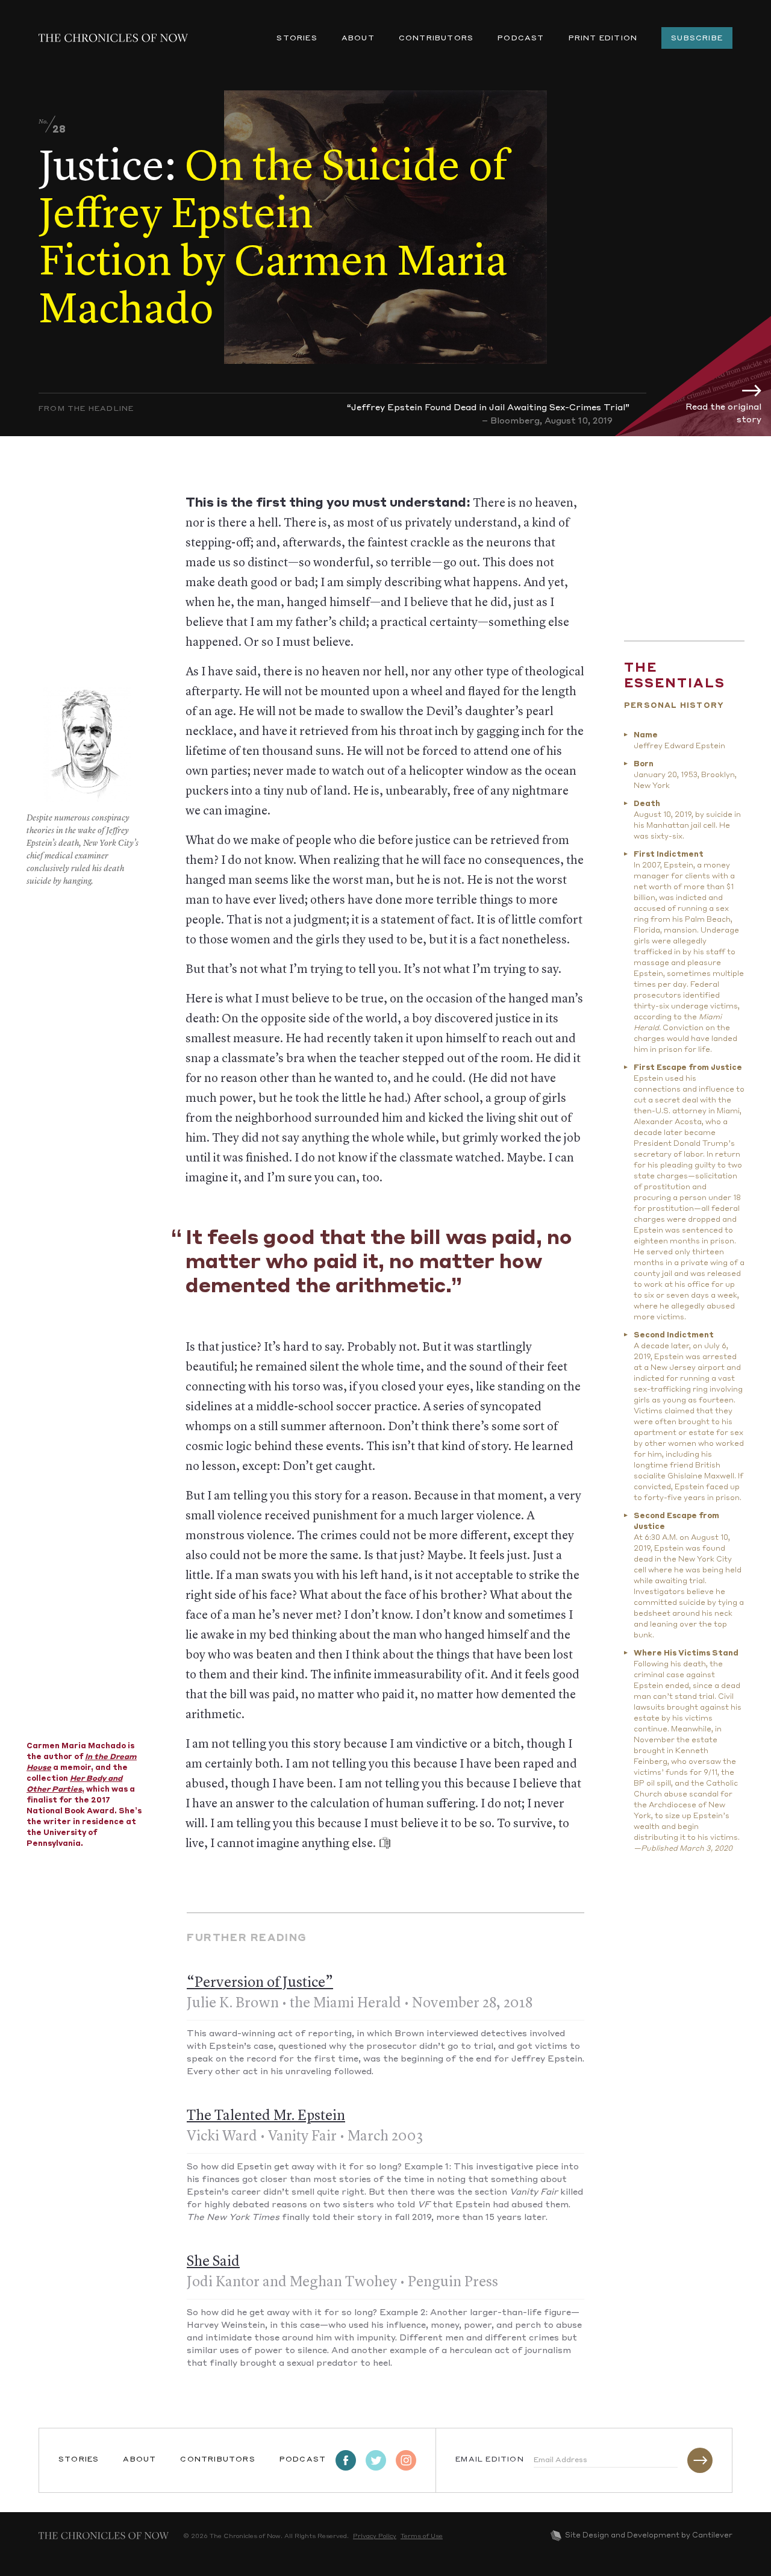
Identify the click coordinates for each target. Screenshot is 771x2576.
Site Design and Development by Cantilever (649, 2536)
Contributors (436, 39)
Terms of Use (422, 2536)
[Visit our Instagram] (406, 2460)
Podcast (521, 39)
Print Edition (603, 39)
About (358, 39)
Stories (297, 39)
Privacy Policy (375, 2536)
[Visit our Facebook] (346, 2460)
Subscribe (697, 39)
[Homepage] (113, 38)
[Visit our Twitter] (376, 2460)
